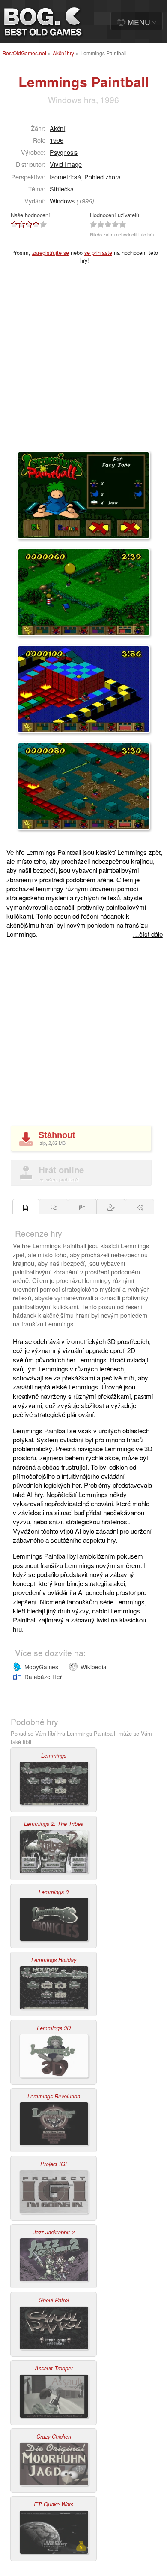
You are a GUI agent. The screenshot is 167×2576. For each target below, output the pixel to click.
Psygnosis (64, 152)
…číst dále (148, 934)
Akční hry (63, 53)
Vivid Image (66, 164)
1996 (57, 140)
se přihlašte (98, 253)
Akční (57, 128)
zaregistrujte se (51, 253)
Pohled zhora (103, 177)
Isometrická (65, 177)
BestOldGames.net (24, 53)
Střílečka (62, 189)
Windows (62, 201)
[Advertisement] (83, 363)
